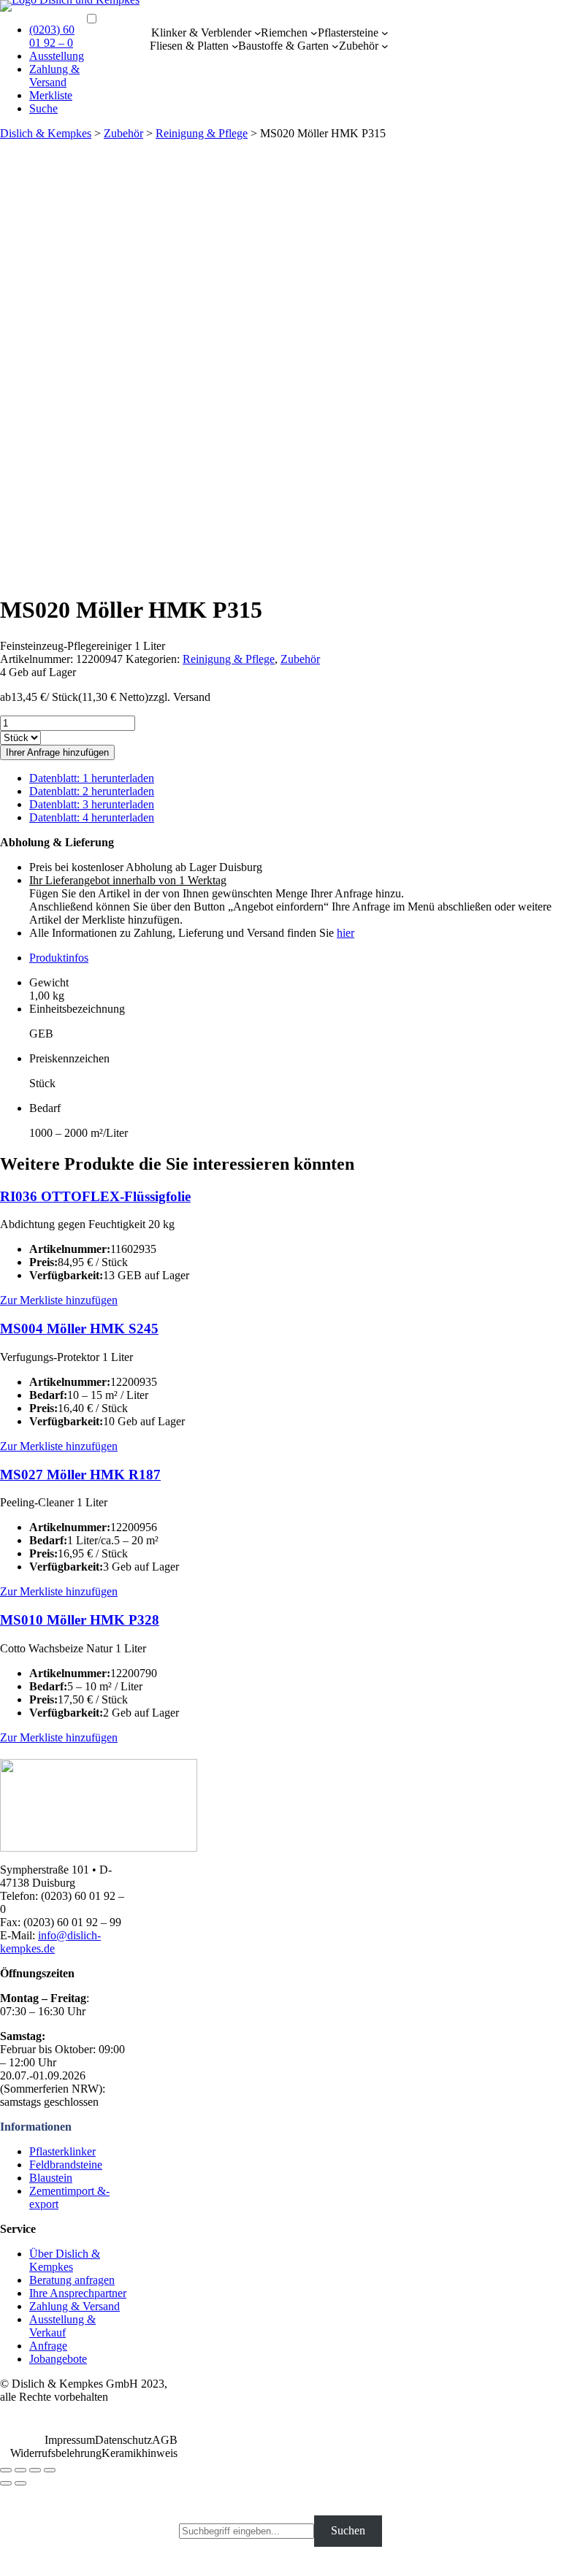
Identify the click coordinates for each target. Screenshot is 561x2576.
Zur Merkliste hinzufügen (59, 1300)
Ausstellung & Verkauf (62, 2326)
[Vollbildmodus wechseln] (35, 2470)
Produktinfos (59, 958)
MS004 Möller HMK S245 (79, 1329)
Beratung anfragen (72, 2280)
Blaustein (51, 2178)
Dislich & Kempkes (46, 133)
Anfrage (48, 2346)
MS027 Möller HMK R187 (80, 1475)
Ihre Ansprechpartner (78, 2293)
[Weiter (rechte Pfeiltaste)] (20, 2483)
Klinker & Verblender (201, 32)
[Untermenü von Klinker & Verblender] (258, 33)
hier (346, 933)
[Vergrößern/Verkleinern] (50, 2470)
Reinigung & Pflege (202, 133)
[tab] (295, 958)
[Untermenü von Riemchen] (314, 33)
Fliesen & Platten (189, 46)
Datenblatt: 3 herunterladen (92, 804)
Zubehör (359, 46)
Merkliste (51, 95)
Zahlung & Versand (54, 76)
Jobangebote (58, 2359)
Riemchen (284, 32)
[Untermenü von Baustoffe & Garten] (335, 46)
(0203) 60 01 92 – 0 (52, 36)
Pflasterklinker (62, 2151)
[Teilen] (20, 2470)
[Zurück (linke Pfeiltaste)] (6, 2483)
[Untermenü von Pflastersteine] (385, 33)
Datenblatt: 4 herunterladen (92, 817)
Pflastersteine (348, 32)
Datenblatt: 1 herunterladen (92, 778)
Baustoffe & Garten (283, 46)
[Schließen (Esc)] (6, 2470)
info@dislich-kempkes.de (50, 1942)
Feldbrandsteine (66, 2165)
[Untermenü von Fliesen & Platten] (235, 46)
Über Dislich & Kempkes (65, 2260)
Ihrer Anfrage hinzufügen (57, 752)
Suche (43, 108)
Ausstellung (57, 56)
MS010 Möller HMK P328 (80, 1620)
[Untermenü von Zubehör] (385, 46)
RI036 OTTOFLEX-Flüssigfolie (95, 1196)
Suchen (348, 2530)
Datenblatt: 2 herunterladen (92, 791)
